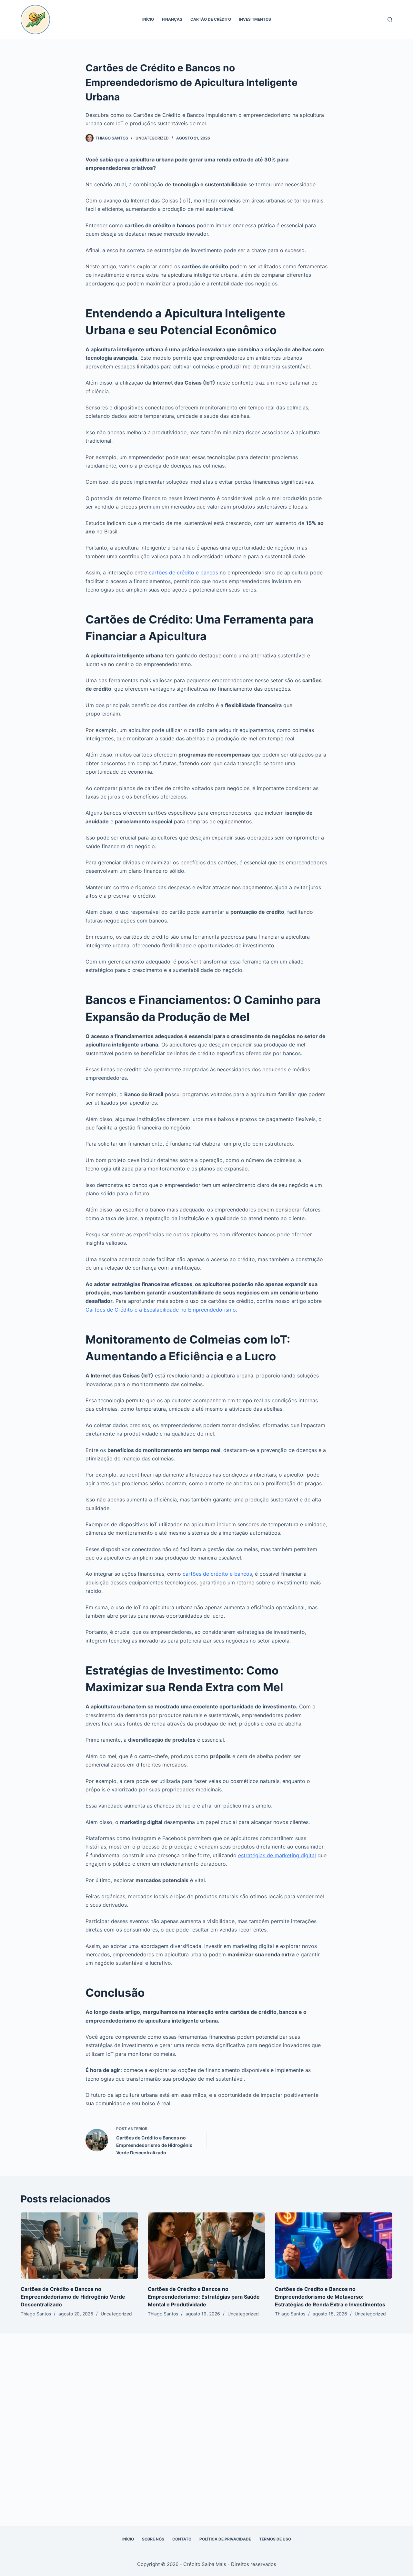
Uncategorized (152, 138)
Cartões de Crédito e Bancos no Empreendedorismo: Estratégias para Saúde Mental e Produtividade (204, 2297)
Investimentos (255, 19)
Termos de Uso (275, 2539)
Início (148, 19)
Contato (182, 2539)
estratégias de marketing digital (277, 1855)
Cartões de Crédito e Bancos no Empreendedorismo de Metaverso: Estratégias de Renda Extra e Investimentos (330, 2297)
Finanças (172, 19)
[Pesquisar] (390, 20)
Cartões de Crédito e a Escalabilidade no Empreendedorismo (161, 1310)
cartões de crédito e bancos (183, 572)
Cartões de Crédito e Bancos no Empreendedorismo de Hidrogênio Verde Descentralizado (73, 2297)
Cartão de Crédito (211, 19)
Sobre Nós (153, 2539)
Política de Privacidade (225, 2539)
